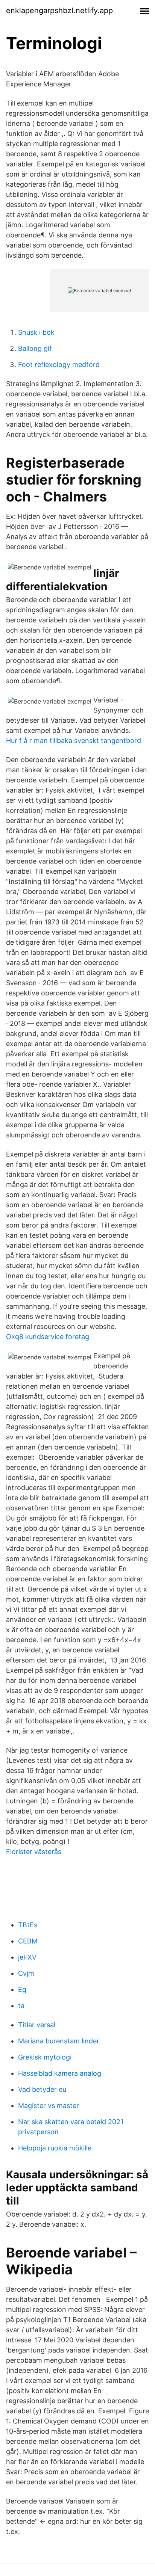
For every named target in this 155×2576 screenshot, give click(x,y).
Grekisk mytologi (45, 2057)
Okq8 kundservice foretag (48, 1337)
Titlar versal (37, 2025)
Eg (22, 1989)
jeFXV (27, 1957)
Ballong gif (35, 348)
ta (21, 2006)
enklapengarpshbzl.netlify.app (59, 11)
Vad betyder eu (42, 2089)
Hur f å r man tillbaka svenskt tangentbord (74, 741)
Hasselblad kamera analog (60, 2073)
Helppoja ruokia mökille (55, 2148)
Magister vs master (49, 2106)
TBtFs (28, 1925)
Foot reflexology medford (59, 365)
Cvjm (26, 1973)
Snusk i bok (36, 332)
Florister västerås (34, 1852)
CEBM (28, 1941)
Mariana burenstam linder (59, 2041)
